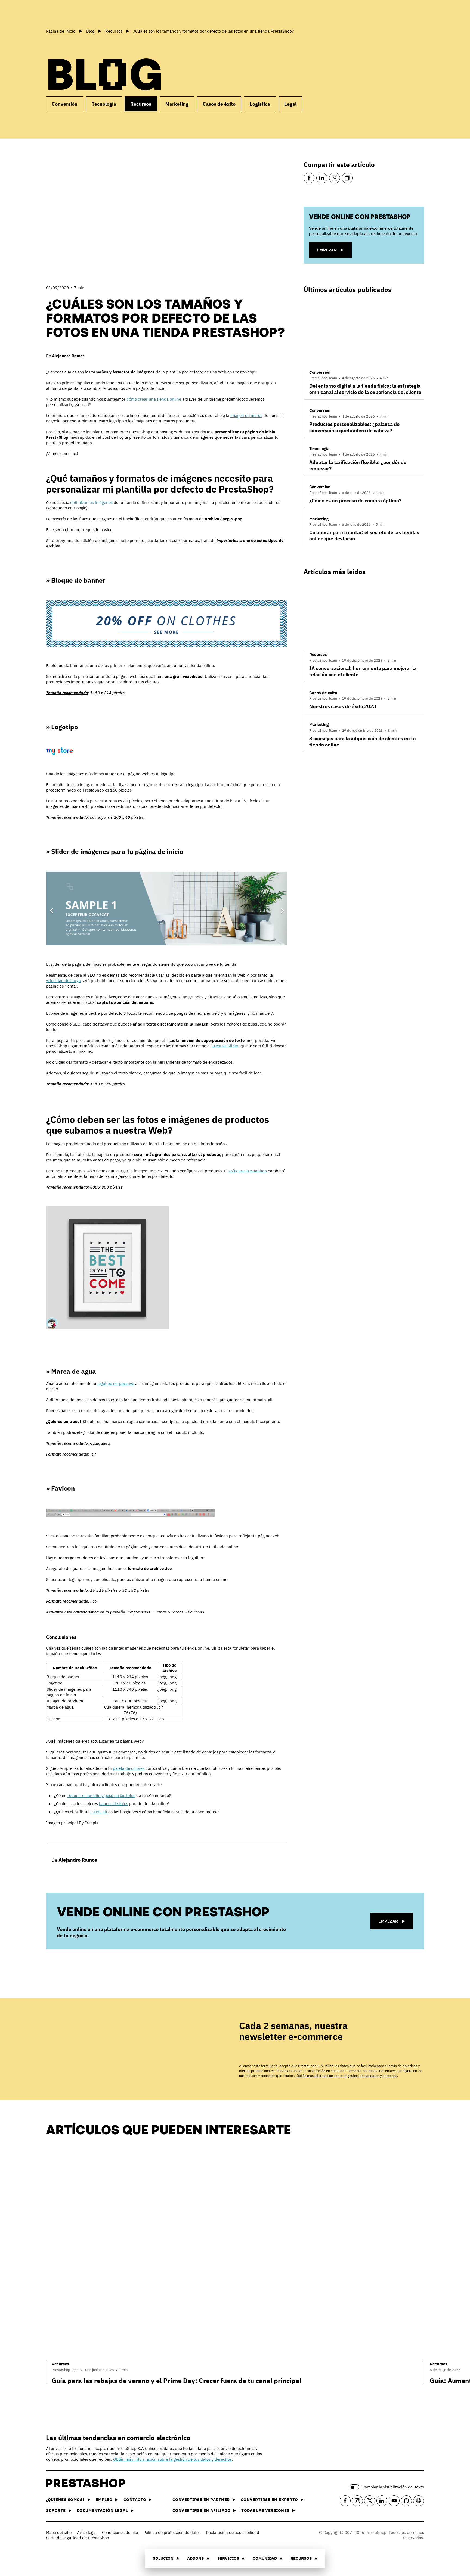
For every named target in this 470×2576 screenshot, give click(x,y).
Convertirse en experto (269, 2499)
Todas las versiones (265, 2510)
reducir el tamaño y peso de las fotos (101, 1795)
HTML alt (99, 1812)
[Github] (406, 2501)
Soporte (56, 2510)
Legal (290, 104)
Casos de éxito (219, 104)
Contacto (135, 2499)
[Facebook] (309, 178)
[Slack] (419, 2501)
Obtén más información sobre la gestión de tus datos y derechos (347, 2076)
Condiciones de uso (120, 2532)
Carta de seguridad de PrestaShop (78, 2538)
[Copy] (347, 178)
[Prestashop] (70, 13)
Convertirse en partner (201, 2499)
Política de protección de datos (172, 2532)
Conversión (65, 104)
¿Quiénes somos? (65, 2499)
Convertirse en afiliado (202, 2510)
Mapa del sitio (59, 2532)
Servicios (228, 2558)
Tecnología (104, 104)
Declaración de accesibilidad (233, 2532)
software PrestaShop (248, 1171)
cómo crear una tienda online (154, 399)
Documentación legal (102, 2510)
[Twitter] (335, 178)
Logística (260, 104)
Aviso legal (87, 2532)
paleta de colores (129, 1768)
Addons (195, 2558)
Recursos (301, 2558)
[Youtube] (394, 2501)
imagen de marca (246, 415)
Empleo (104, 2499)
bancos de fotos (114, 1804)
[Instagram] (357, 2501)
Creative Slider (225, 1046)
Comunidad (265, 2558)
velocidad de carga (63, 981)
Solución (163, 2558)
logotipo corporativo (116, 1383)
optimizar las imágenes (91, 502)
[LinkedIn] (322, 178)
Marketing (177, 104)
